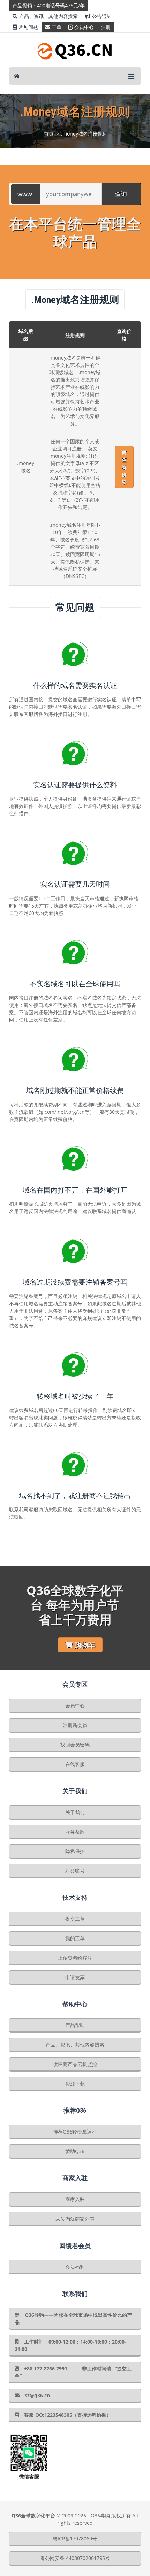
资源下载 (75, 2084)
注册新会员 (75, 1725)
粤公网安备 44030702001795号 (75, 2558)
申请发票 (75, 1977)
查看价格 (124, 471)
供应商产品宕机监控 (75, 2064)
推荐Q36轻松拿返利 (75, 2132)
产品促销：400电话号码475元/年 (49, 5)
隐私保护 (75, 1851)
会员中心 (84, 27)
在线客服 (75, 1764)
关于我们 (75, 1812)
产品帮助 (75, 2025)
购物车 (85, 1645)
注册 (106, 27)
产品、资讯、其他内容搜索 (48, 16)
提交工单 (75, 1919)
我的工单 (75, 1938)
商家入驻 (75, 2199)
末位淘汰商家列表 (75, 2219)
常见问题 (28, 27)
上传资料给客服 (75, 1958)
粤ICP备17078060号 (75, 2539)
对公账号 (75, 1871)
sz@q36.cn (37, 2395)
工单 (57, 27)
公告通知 (102, 16)
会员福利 (75, 2267)
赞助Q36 (75, 2151)
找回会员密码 (75, 1745)
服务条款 (75, 1832)
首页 (49, 134)
